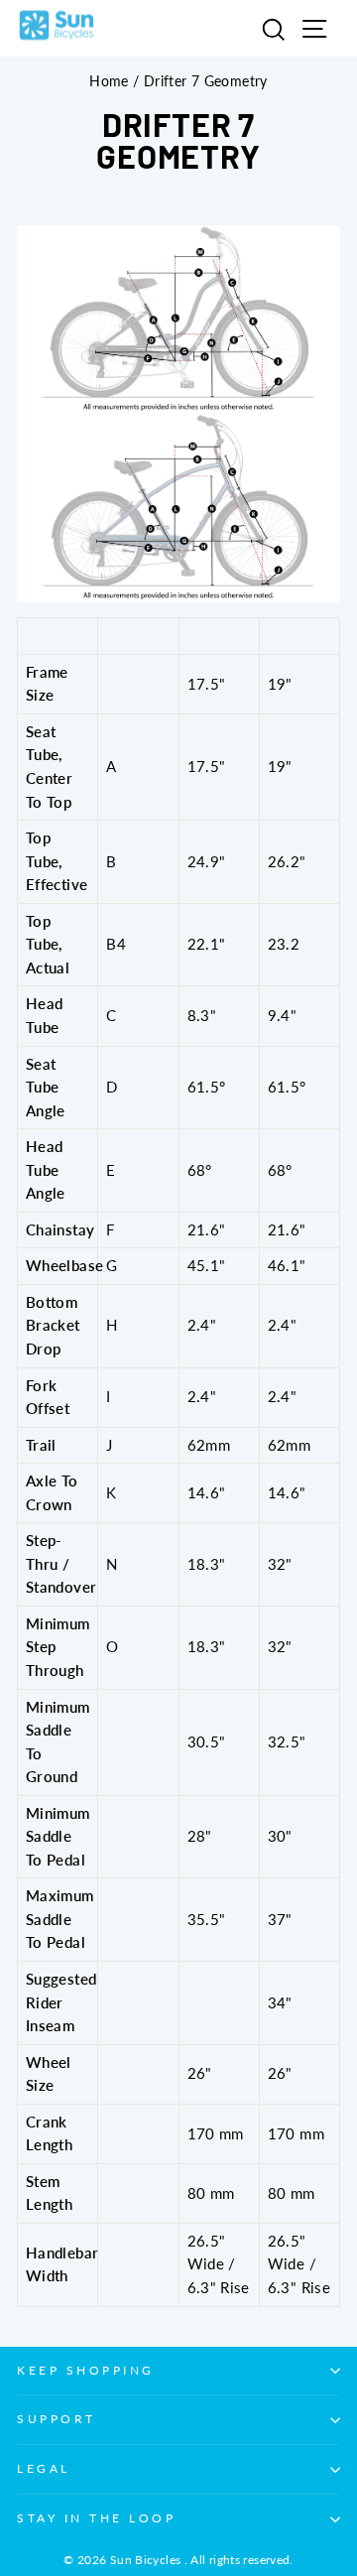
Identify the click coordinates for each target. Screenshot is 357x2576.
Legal (44, 2468)
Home (109, 81)
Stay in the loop (97, 2518)
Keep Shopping (86, 2370)
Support (57, 2419)
